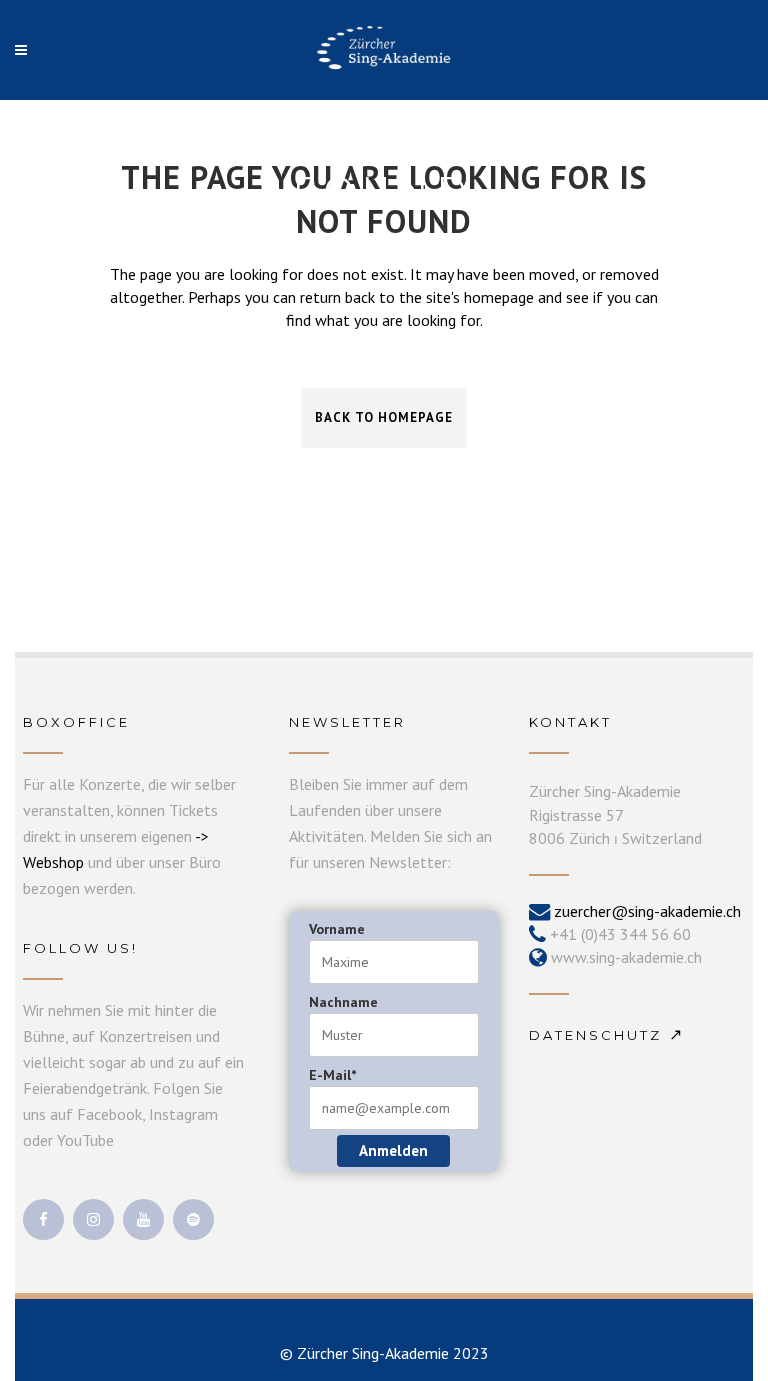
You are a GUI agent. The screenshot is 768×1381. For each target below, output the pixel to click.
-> (202, 836)
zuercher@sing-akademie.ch (647, 911)
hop (71, 862)
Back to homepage (384, 417)
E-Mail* (332, 1075)
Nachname (343, 1002)
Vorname (337, 929)
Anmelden (393, 1150)
